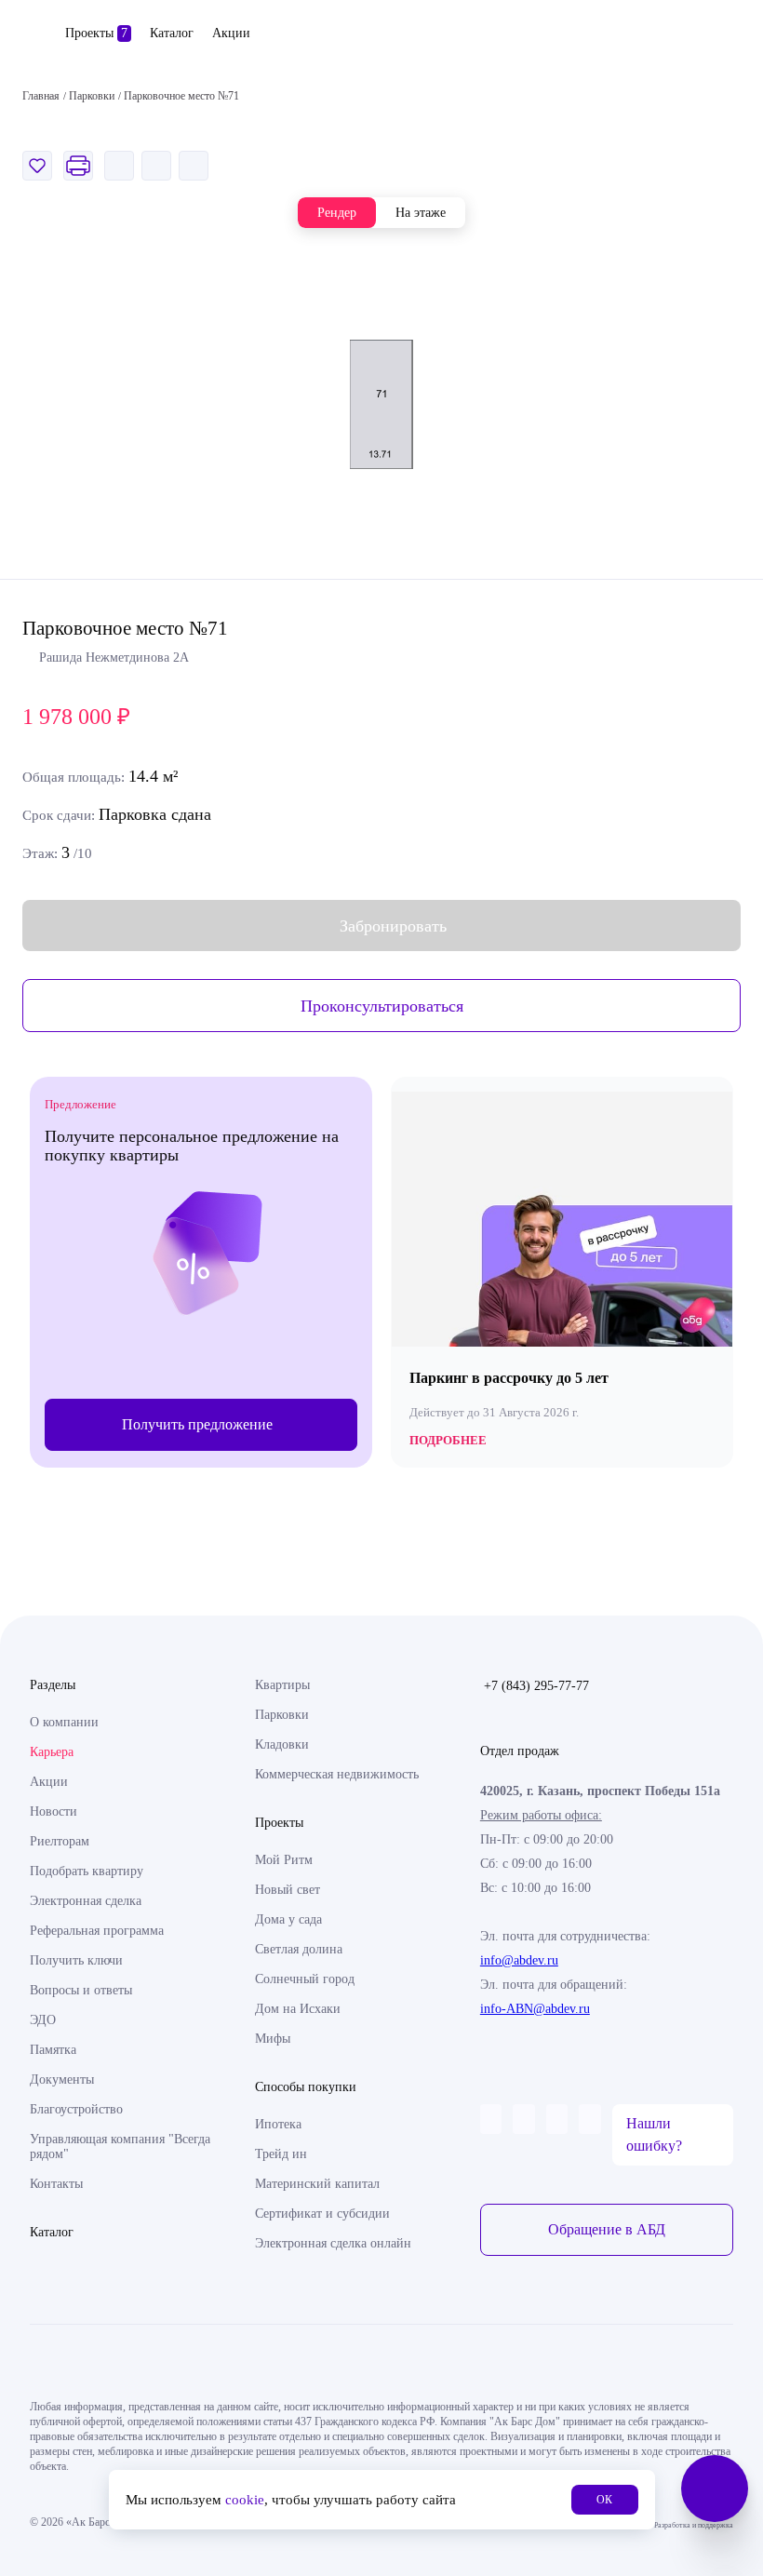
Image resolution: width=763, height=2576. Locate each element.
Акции (231, 33)
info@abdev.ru (519, 1960)
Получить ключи (76, 1960)
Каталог (172, 33)
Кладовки (282, 1744)
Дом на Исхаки (298, 2009)
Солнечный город (305, 1979)
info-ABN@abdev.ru (535, 2009)
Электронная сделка (86, 1901)
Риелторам (60, 1841)
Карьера (52, 1752)
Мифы (273, 2039)
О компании (64, 1722)
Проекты (96, 33)
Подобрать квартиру (87, 1871)
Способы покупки (306, 2087)
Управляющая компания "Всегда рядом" (120, 2147)
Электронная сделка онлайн (333, 2243)
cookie (245, 2500)
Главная (41, 96)
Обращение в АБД (607, 2229)
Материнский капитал (317, 2184)
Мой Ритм (284, 1860)
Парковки (282, 1715)
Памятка (53, 2050)
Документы (62, 2080)
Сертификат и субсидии (322, 2214)
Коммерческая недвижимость (337, 1774)
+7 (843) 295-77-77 (536, 1686)
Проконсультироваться (382, 1006)
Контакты (56, 2184)
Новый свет (288, 1890)
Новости (54, 1811)
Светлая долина (299, 1949)
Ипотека (278, 2124)
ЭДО (43, 2020)
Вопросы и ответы (81, 1990)
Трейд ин (281, 2154)
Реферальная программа (97, 1931)
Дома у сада (288, 1919)
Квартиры (282, 1685)
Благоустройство (76, 2109)
